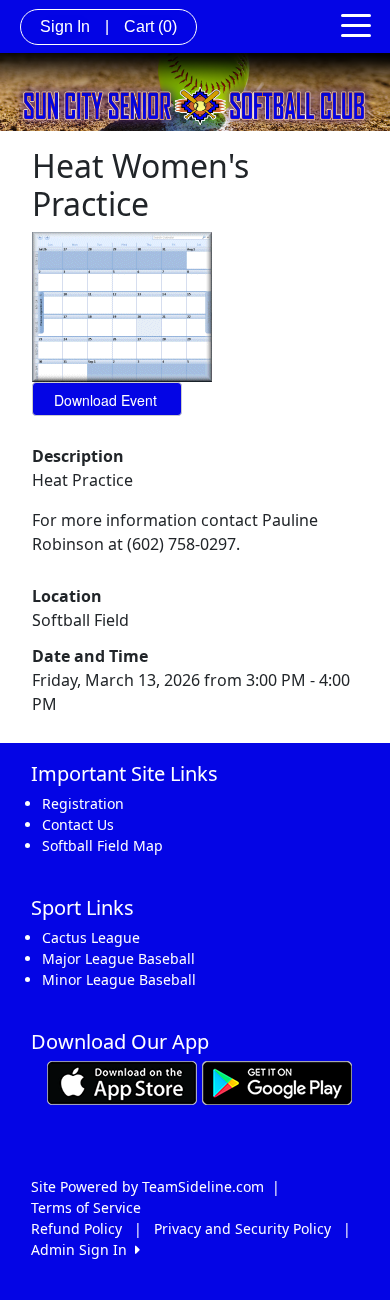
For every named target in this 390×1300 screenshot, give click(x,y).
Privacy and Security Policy (242, 1228)
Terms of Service (86, 1207)
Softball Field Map (102, 845)
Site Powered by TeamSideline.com (147, 1186)
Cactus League (91, 937)
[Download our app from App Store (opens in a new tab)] (122, 1081)
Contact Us (78, 824)
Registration (83, 803)
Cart (150, 26)
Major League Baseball (118, 958)
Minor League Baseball (119, 979)
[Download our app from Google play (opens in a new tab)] (277, 1081)
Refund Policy (76, 1228)
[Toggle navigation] (356, 24)
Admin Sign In (83, 1249)
